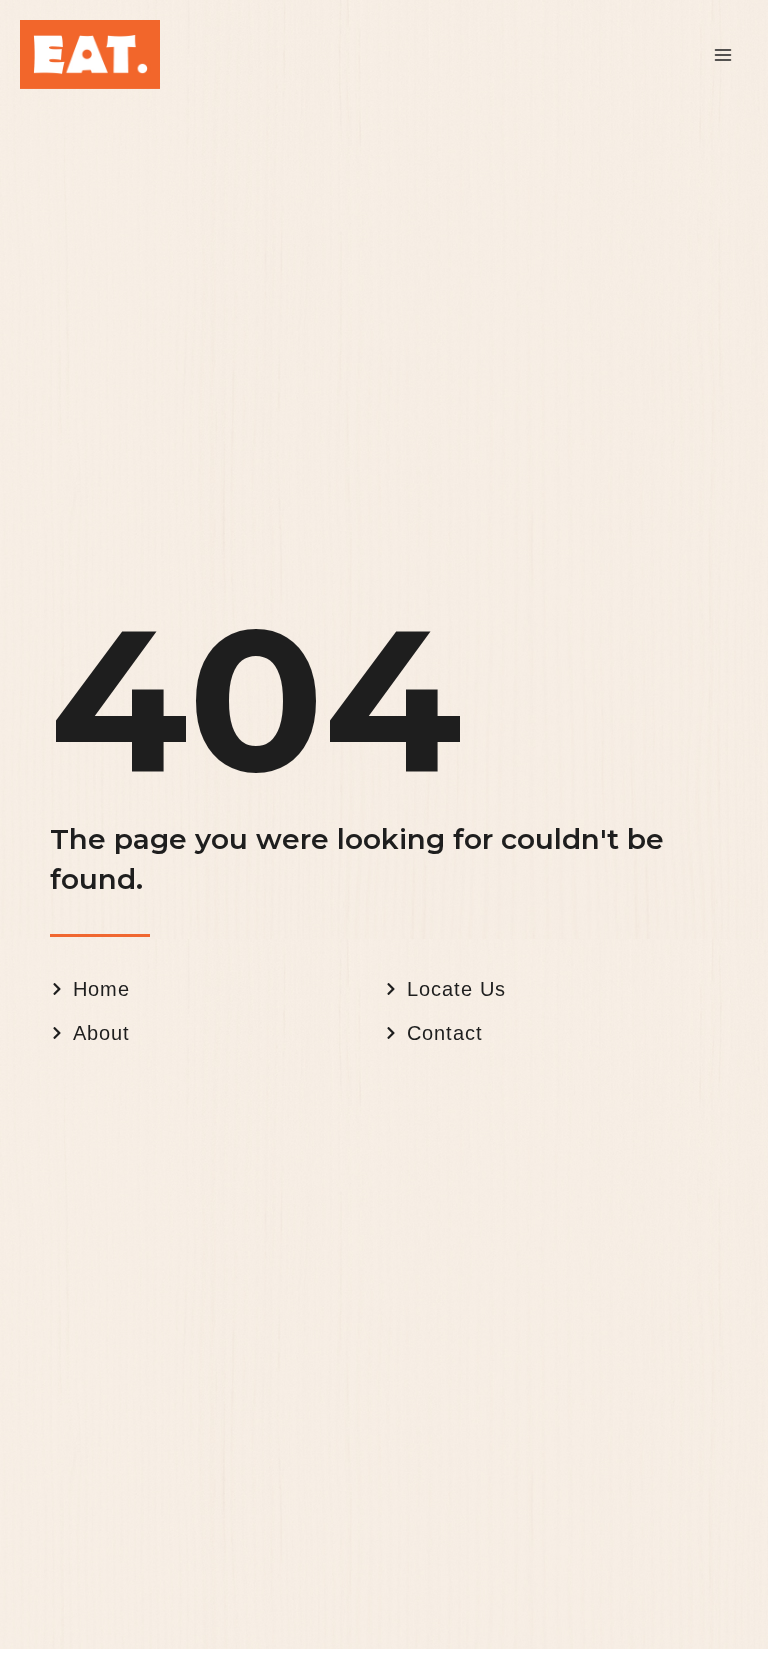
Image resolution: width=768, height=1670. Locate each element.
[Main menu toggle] (723, 55)
